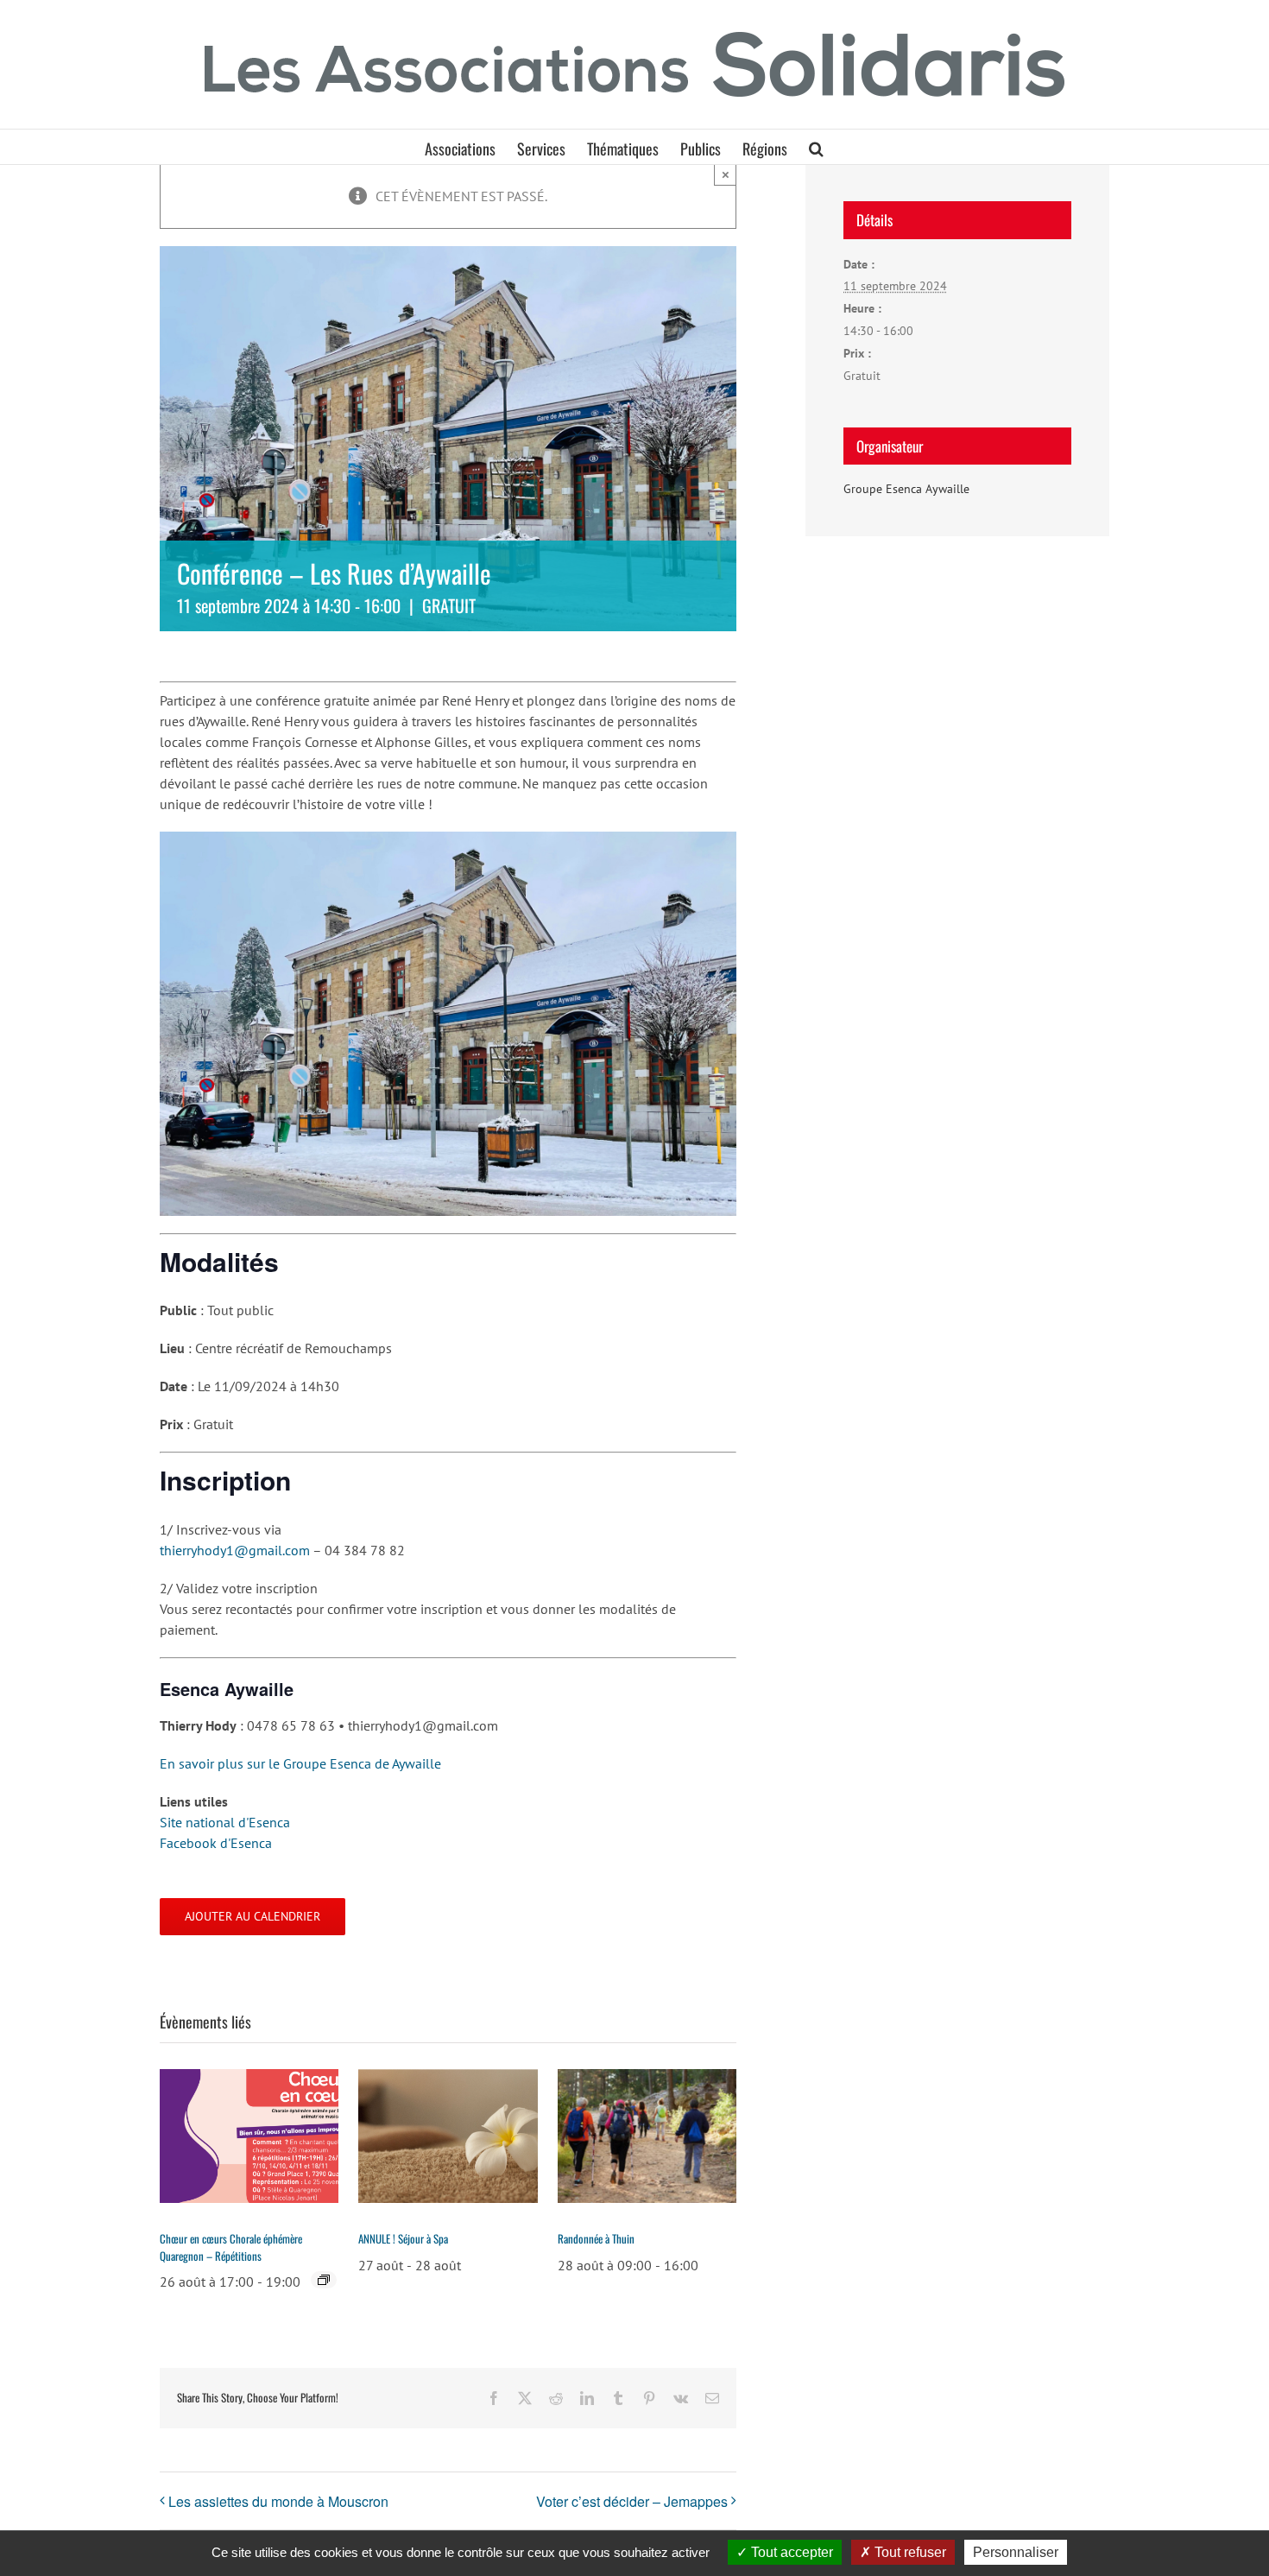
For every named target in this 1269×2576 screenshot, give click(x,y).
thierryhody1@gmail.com (235, 1550)
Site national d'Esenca (225, 1822)
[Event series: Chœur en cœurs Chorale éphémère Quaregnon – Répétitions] (324, 2280)
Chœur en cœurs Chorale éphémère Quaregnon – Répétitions (231, 2247)
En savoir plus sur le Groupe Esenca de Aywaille (300, 1763)
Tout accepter (790, 2552)
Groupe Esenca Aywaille (906, 489)
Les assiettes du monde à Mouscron (278, 2501)
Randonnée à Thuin (596, 2238)
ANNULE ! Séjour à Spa (403, 2238)
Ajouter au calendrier (253, 1917)
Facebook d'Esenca (216, 1843)
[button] (816, 147)
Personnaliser (1016, 2552)
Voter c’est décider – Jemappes (632, 2501)
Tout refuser (909, 2552)
